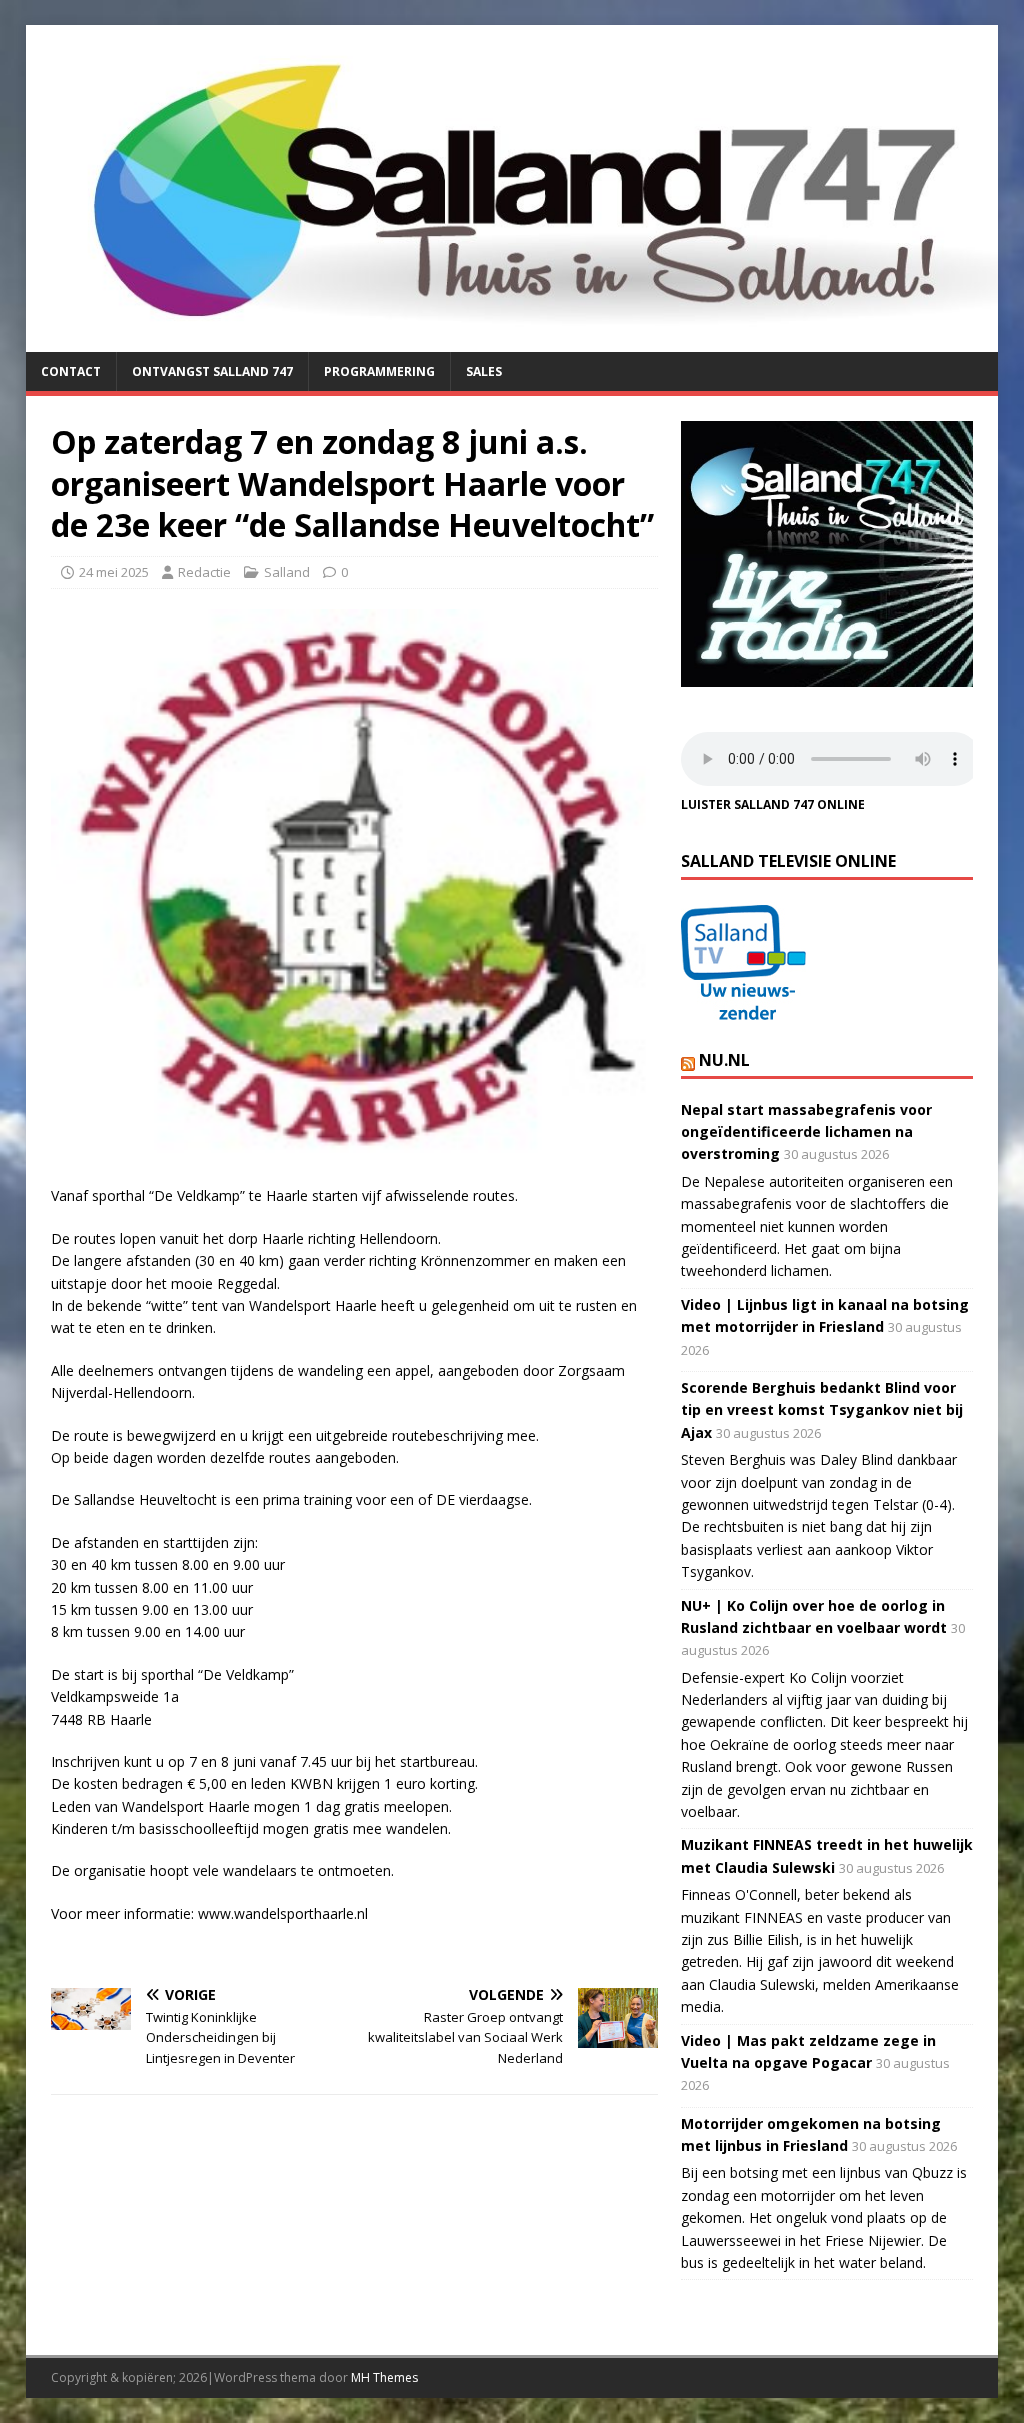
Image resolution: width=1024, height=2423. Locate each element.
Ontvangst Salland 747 (212, 371)
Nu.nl (724, 1060)
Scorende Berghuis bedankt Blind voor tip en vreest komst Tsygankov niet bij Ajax (822, 1410)
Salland (287, 572)
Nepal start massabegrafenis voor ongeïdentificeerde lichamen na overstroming (806, 1132)
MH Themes (384, 2377)
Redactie (204, 572)
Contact (71, 371)
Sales (484, 371)
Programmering (379, 371)
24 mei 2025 (114, 572)
